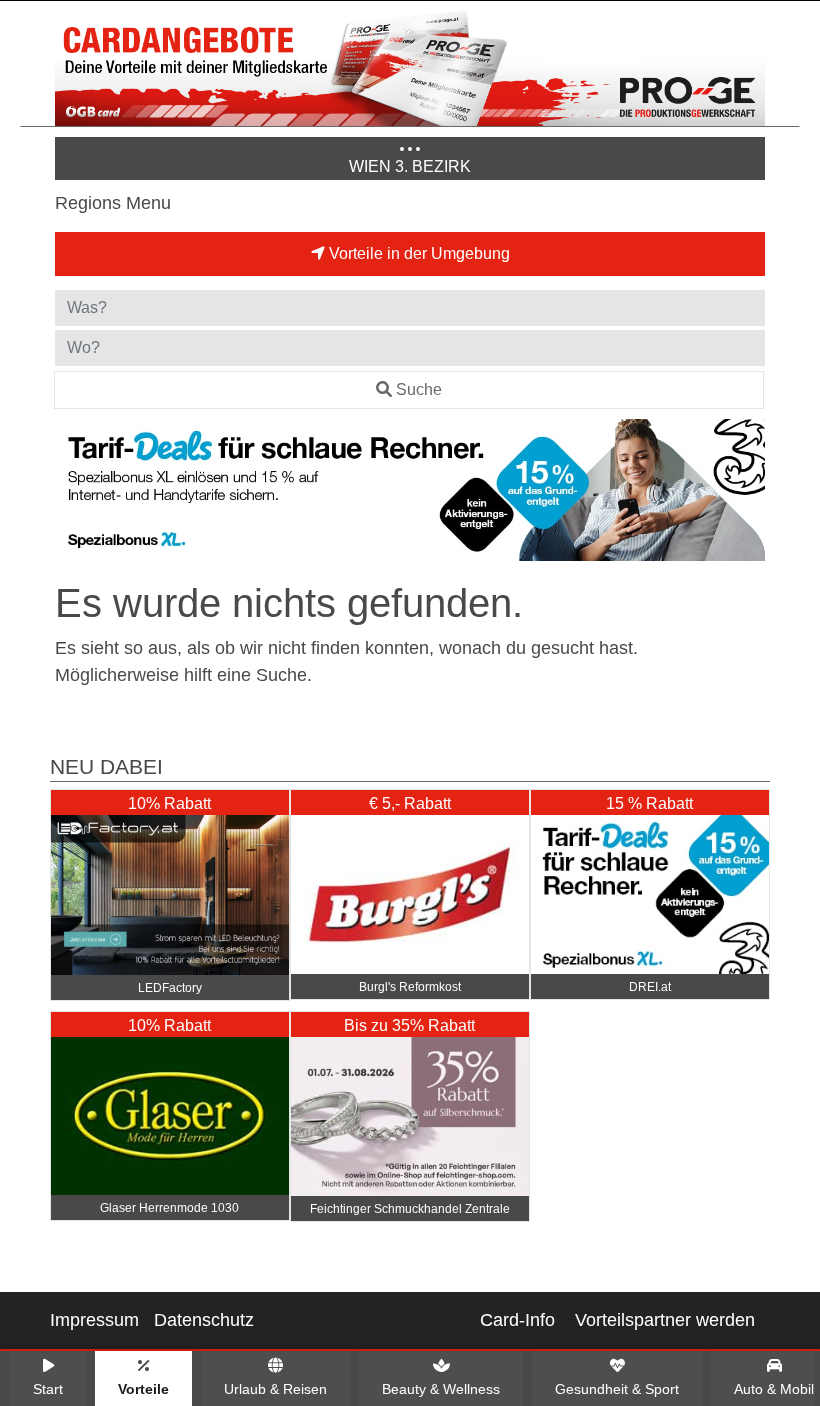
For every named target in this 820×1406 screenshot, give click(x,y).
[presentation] (74, 494)
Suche (419, 389)
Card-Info (517, 1320)
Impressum (94, 1320)
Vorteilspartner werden (665, 1320)
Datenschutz (204, 1320)
